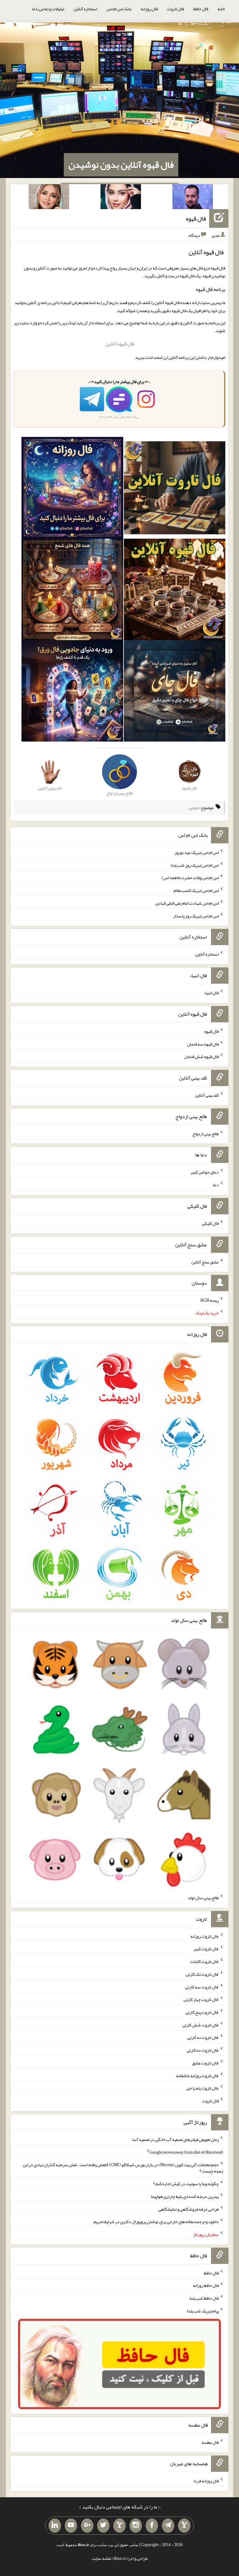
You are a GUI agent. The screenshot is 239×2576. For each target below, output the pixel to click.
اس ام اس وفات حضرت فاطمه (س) (190, 878)
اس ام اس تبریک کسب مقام (196, 890)
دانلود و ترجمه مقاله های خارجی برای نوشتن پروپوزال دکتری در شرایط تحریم (156, 2222)
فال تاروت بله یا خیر (202, 2088)
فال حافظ (201, 9)
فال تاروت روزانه (205, 1936)
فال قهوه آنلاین (120, 344)
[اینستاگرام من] (136, 2526)
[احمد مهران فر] (193, 198)
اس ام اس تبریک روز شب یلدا (195, 865)
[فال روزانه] (72, 489)
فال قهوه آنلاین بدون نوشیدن (121, 165)
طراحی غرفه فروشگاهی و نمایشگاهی (189, 2209)
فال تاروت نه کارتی (203, 2037)
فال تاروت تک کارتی (202, 1974)
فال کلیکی (210, 1223)
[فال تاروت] (175, 489)
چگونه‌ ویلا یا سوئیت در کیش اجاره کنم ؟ (186, 2184)
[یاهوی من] (184, 2526)
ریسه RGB (210, 1300)
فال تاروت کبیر (206, 1949)
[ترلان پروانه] (121, 198)
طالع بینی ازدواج (206, 1133)
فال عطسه (210, 2442)
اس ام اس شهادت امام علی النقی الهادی (187, 903)
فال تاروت (176, 9)
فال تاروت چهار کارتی (201, 1999)
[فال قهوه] (175, 591)
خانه (221, 9)
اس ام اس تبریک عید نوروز (197, 852)
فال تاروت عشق (205, 2063)
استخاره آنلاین (85, 9)
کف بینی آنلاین (207, 1095)
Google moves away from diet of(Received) (186, 2152)
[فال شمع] (72, 591)
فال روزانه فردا (206, 2481)
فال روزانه (149, 9)
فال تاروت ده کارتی (203, 2050)
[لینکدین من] (55, 2526)
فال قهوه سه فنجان (203, 1044)
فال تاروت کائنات (204, 1961)
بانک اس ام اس (119, 9)
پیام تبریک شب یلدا (203, 2311)
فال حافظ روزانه (206, 2285)
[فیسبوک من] (152, 2526)
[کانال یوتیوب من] (71, 2526)
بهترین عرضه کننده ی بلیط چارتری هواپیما (185, 2196)
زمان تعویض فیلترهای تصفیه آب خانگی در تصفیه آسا (176, 2139)
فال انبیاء (211, 993)
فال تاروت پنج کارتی (202, 2012)
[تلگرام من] (168, 2526)
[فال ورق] (72, 692)
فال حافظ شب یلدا (204, 2298)
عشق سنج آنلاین (205, 1262)
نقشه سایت (101, 2558)
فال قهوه (196, 218)
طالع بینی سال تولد (203, 1898)
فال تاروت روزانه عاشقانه (197, 2075)
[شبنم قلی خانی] (49, 198)
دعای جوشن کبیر (205, 1172)
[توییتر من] (103, 2526)
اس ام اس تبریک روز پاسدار (196, 916)
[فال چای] (175, 692)
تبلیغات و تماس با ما (48, 9)
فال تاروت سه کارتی (202, 1987)
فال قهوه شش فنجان (202, 1056)
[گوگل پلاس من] (87, 2526)
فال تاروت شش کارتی (201, 2025)
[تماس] (119, 2526)
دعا (216, 1185)
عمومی (194, 808)
